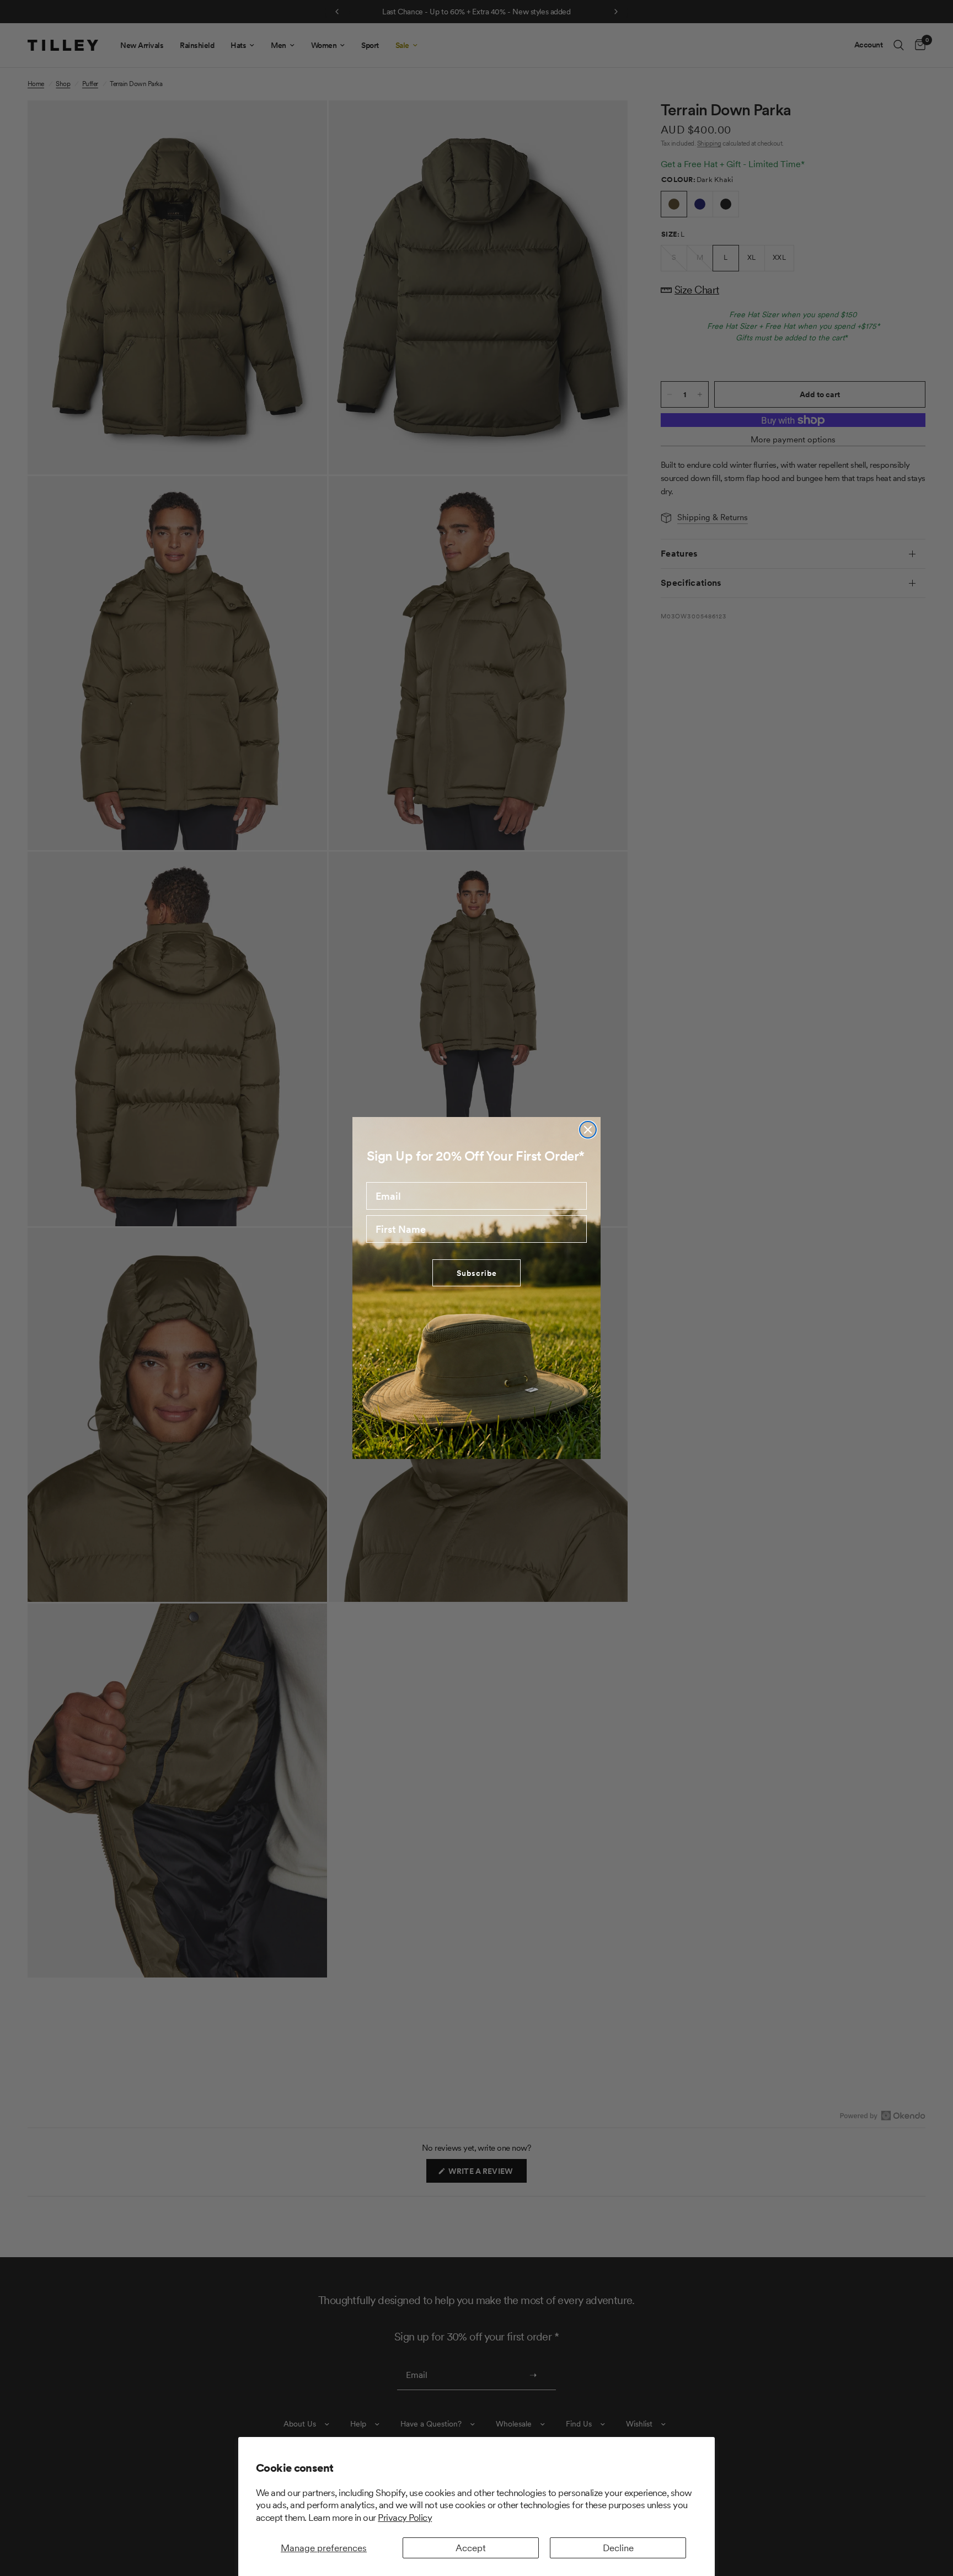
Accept (471, 2548)
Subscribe (477, 1273)
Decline (618, 2548)
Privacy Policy (405, 2518)
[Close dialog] (588, 1130)
